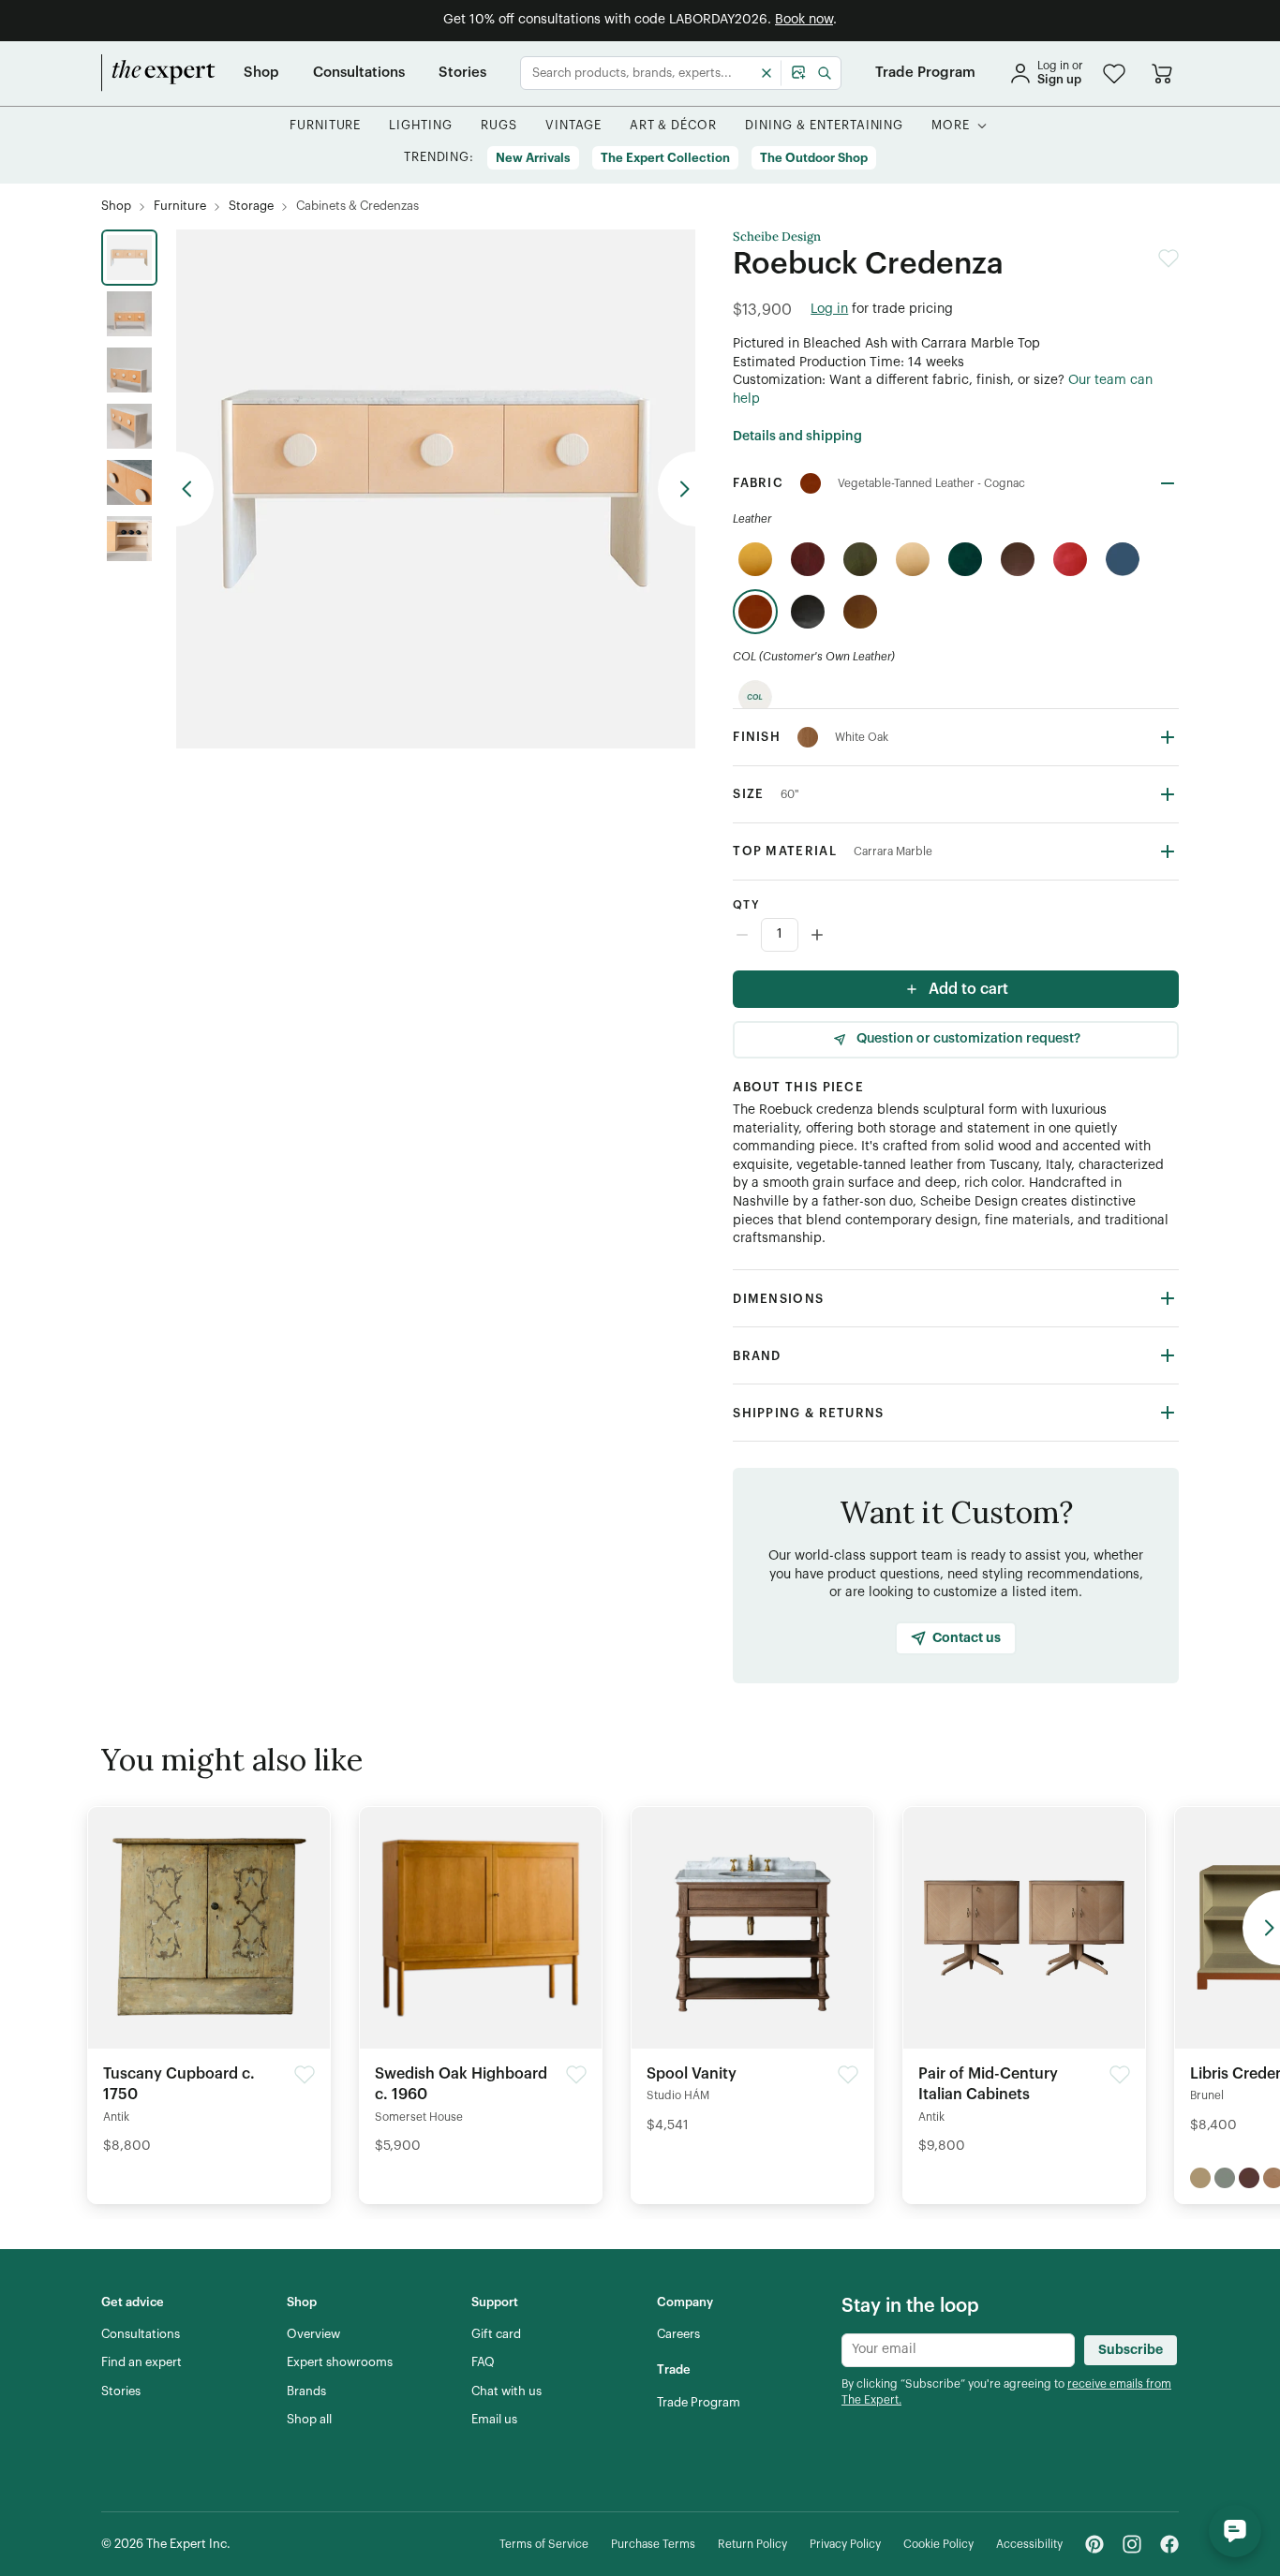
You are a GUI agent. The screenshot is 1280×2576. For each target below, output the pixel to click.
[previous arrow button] (195, 489)
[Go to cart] (1162, 73)
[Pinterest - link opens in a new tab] (1094, 2544)
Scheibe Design (777, 237)
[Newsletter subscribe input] (958, 2350)
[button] (1114, 74)
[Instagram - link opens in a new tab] (1132, 2544)
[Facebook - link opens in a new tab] (1169, 2544)
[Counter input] (956, 935)
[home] (158, 73)
